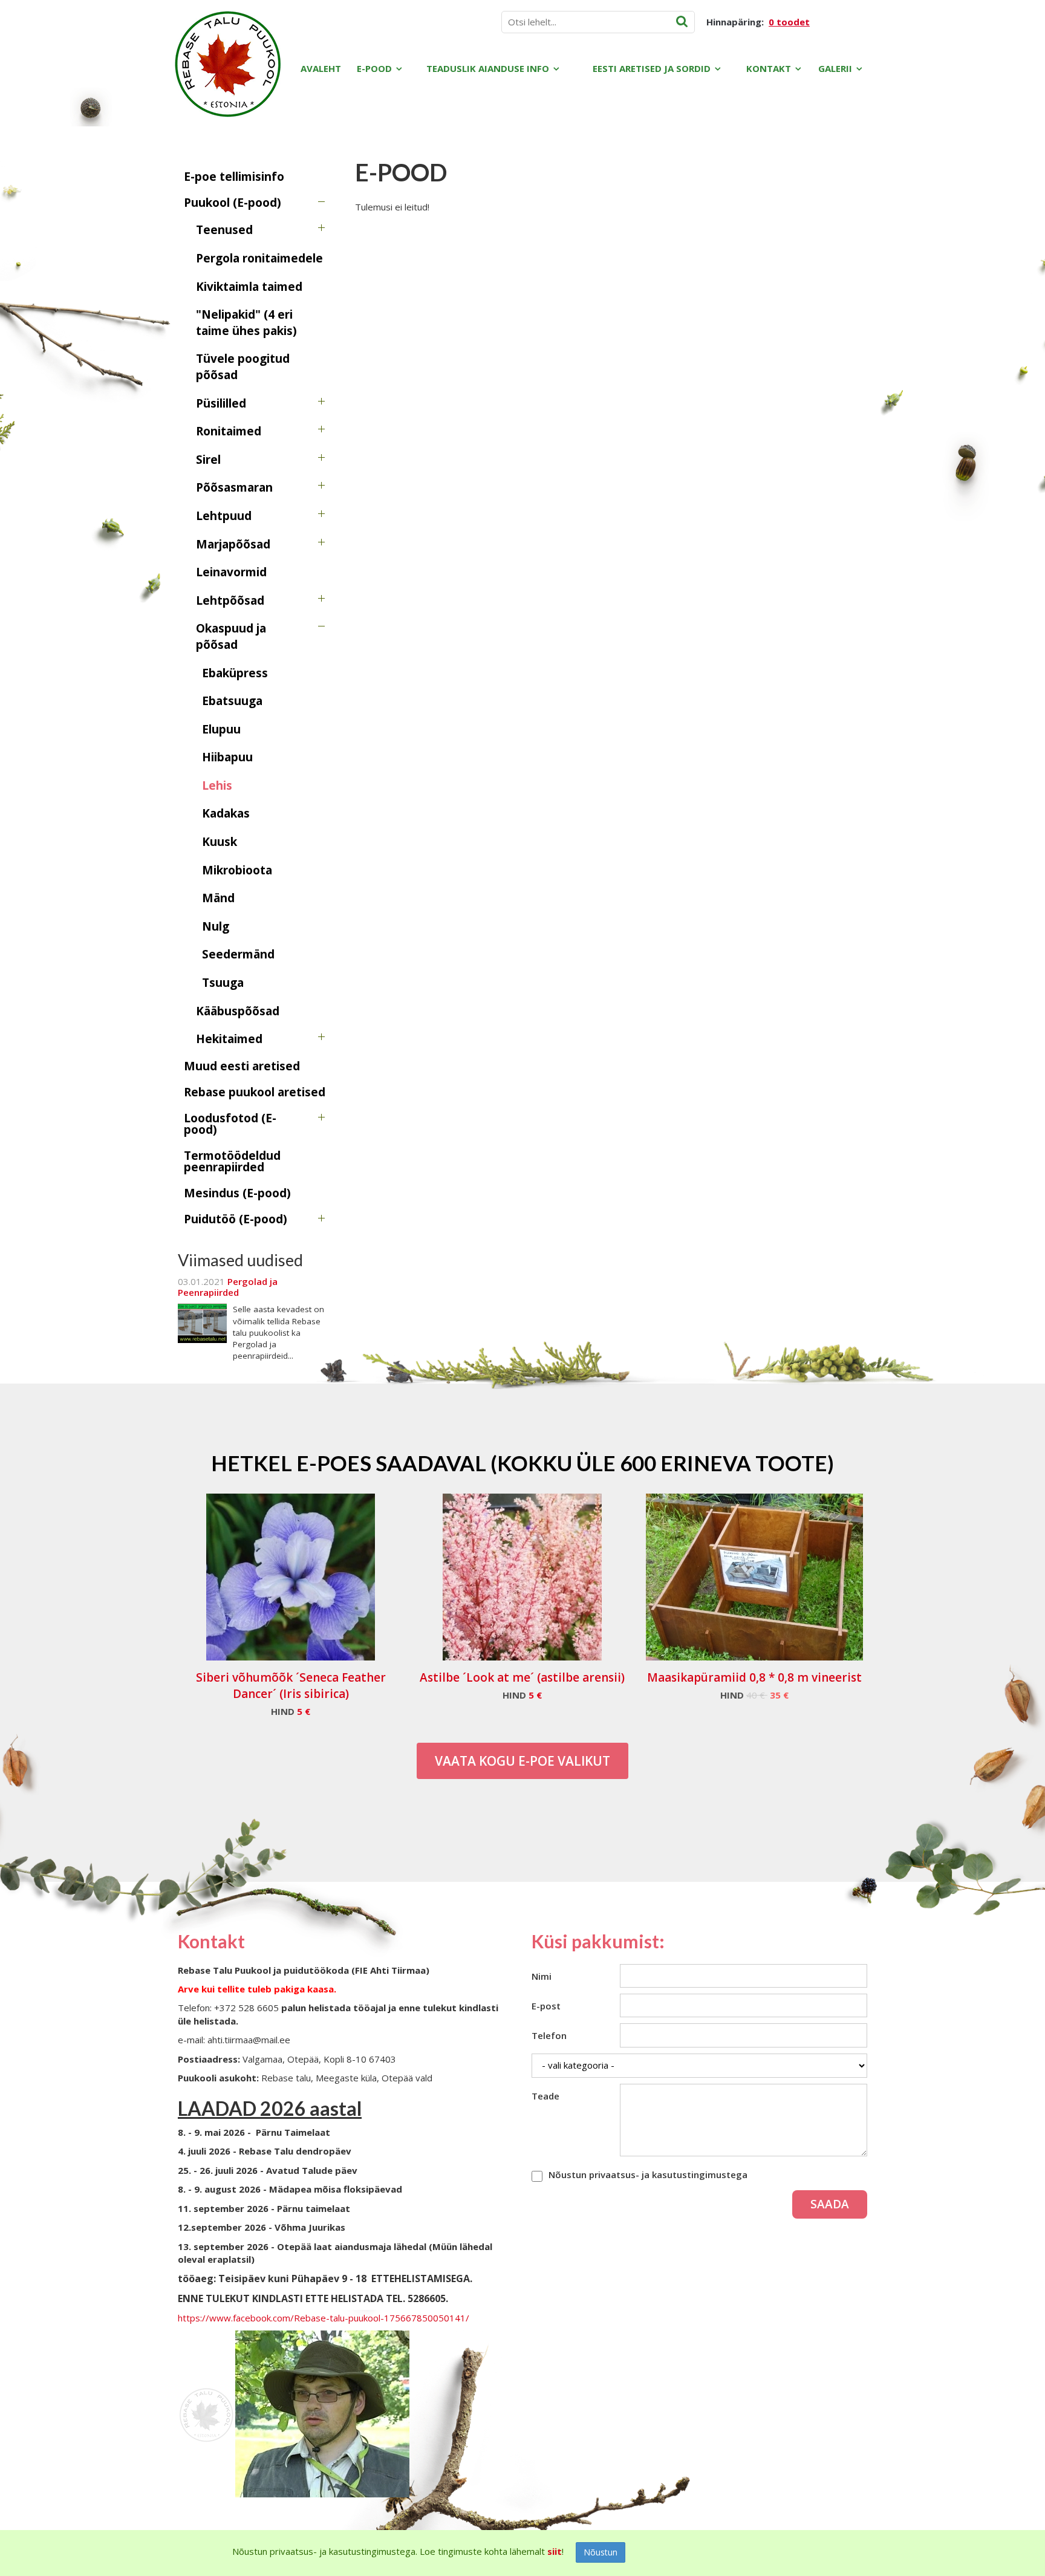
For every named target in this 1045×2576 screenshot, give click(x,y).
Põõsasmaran (234, 487)
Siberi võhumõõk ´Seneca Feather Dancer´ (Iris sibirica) (291, 1686)
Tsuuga (223, 983)
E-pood (374, 68)
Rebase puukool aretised (255, 1092)
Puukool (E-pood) (233, 203)
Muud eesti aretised (242, 1066)
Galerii (835, 68)
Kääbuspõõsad (238, 1011)
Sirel (208, 460)
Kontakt (769, 68)
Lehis (217, 785)
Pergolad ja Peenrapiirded (228, 1287)
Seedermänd (238, 954)
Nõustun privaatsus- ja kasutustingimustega (648, 2174)
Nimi (542, 1976)
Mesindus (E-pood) (237, 1193)
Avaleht (321, 68)
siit (555, 2551)
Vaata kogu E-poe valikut (522, 1761)
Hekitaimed (229, 1039)
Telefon (549, 2035)
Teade (545, 2096)
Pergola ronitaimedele (259, 258)
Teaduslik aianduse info (488, 68)
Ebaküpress (235, 673)
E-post (546, 2006)
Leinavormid (231, 572)
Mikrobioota (237, 870)
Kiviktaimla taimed (249, 287)
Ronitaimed (229, 431)
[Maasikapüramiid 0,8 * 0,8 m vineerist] (754, 1577)
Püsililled (221, 403)
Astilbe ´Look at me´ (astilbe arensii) (522, 1677)
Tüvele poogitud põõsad (243, 367)
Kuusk (220, 842)
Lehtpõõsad (230, 600)
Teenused (224, 230)
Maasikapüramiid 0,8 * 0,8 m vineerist (754, 1677)
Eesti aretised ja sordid (652, 68)
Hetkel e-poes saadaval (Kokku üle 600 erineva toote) (522, 1463)
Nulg (216, 926)
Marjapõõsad (233, 544)
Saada (830, 2204)
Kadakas (226, 813)
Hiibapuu (227, 757)
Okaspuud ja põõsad (231, 636)
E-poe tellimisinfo (234, 177)
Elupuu (221, 729)
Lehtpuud (224, 516)
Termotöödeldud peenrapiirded (232, 1161)
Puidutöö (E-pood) (236, 1219)
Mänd (218, 898)
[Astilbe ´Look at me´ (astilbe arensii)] (522, 1577)
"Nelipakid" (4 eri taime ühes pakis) (246, 323)
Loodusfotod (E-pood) (230, 1124)
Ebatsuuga (232, 701)
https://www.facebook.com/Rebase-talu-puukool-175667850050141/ (324, 2318)
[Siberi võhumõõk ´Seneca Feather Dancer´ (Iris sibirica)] (291, 1577)
